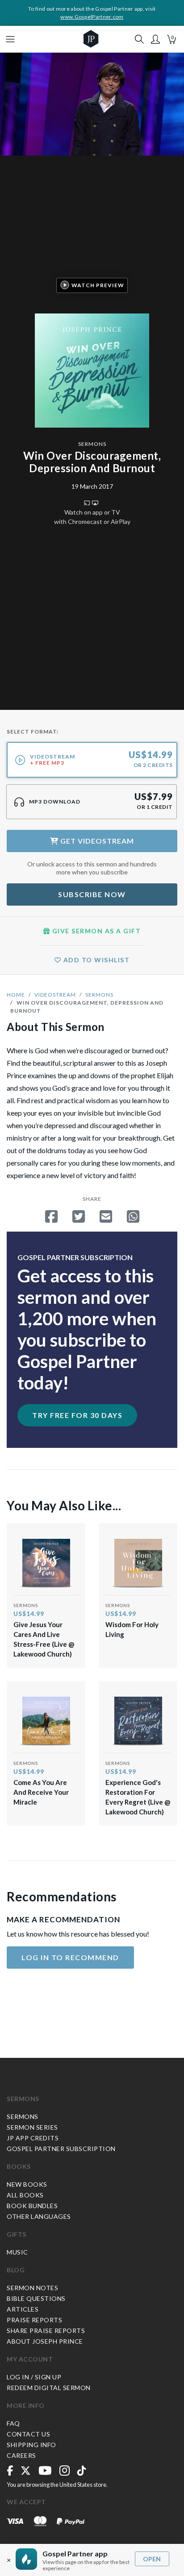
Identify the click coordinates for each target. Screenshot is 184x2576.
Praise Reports (34, 2320)
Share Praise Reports (46, 2331)
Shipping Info (31, 2445)
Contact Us (28, 2434)
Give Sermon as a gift (95, 931)
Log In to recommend (70, 1957)
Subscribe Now (92, 894)
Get (96, 841)
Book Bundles (32, 2206)
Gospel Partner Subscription (61, 2149)
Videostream (55, 995)
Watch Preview (98, 285)
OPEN (152, 2559)
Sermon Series (32, 2127)
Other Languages (39, 2216)
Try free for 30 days (77, 1415)
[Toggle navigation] (10, 39)
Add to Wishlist (95, 960)
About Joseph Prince (45, 2341)
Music (17, 2252)
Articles (23, 2309)
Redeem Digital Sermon (49, 2388)
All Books (25, 2195)
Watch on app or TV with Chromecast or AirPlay (92, 517)
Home (16, 995)
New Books (27, 2184)
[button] (155, 39)
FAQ (13, 2423)
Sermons (92, 444)
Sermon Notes (32, 2288)
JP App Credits (33, 2138)
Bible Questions (36, 2298)
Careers (21, 2455)
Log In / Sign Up (34, 2377)
